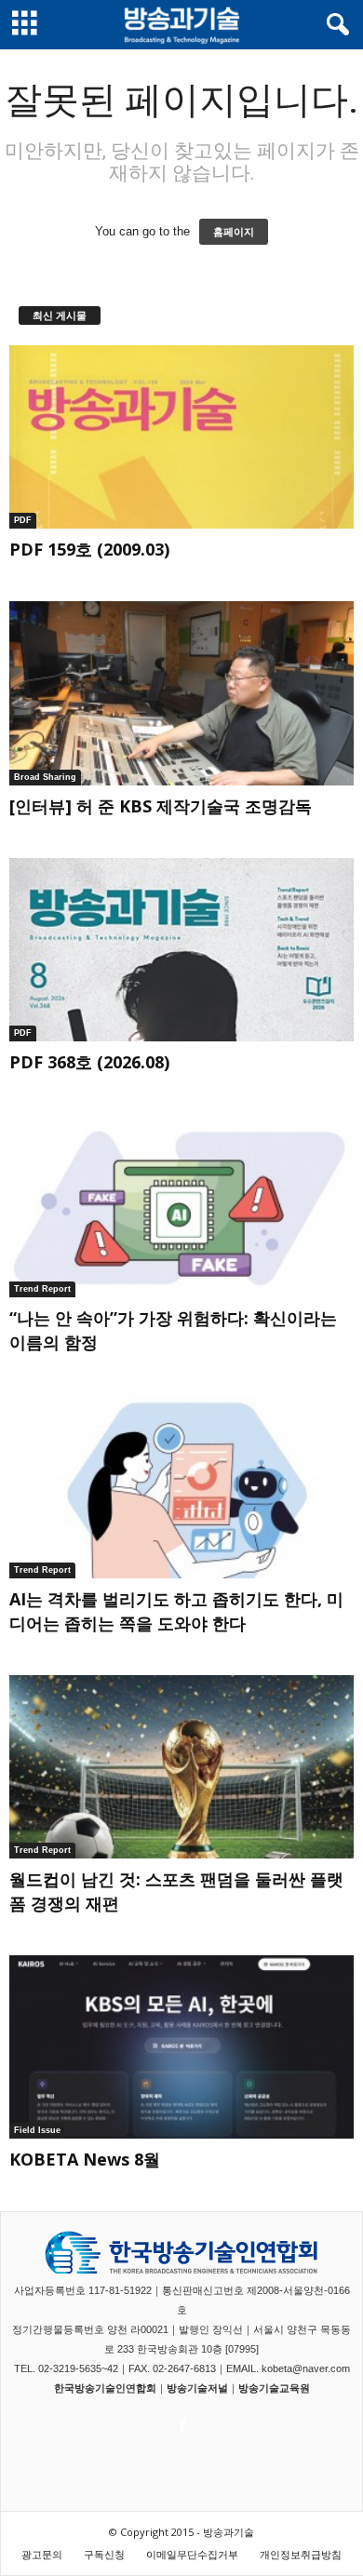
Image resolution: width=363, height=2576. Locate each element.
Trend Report (42, 1289)
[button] (334, 25)
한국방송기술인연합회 (105, 2388)
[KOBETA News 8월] (181, 2047)
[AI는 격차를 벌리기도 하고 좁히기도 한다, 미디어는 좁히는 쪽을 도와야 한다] (181, 1486)
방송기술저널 (197, 2388)
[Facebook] (181, 2421)
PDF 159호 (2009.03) (89, 549)
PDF (23, 520)
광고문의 (42, 2554)
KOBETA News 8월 (85, 2159)
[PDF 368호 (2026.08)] (181, 950)
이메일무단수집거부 (192, 2554)
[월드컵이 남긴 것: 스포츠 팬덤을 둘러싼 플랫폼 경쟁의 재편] (181, 1767)
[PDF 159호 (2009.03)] (181, 437)
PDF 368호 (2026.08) (89, 1062)
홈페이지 (234, 232)
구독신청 (104, 2554)
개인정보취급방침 (301, 2554)
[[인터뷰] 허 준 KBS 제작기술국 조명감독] (181, 693)
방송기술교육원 (274, 2388)
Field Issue (37, 2130)
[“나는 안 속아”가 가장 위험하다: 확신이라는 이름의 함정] (181, 1206)
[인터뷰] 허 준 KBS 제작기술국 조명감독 (161, 806)
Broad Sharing (45, 777)
